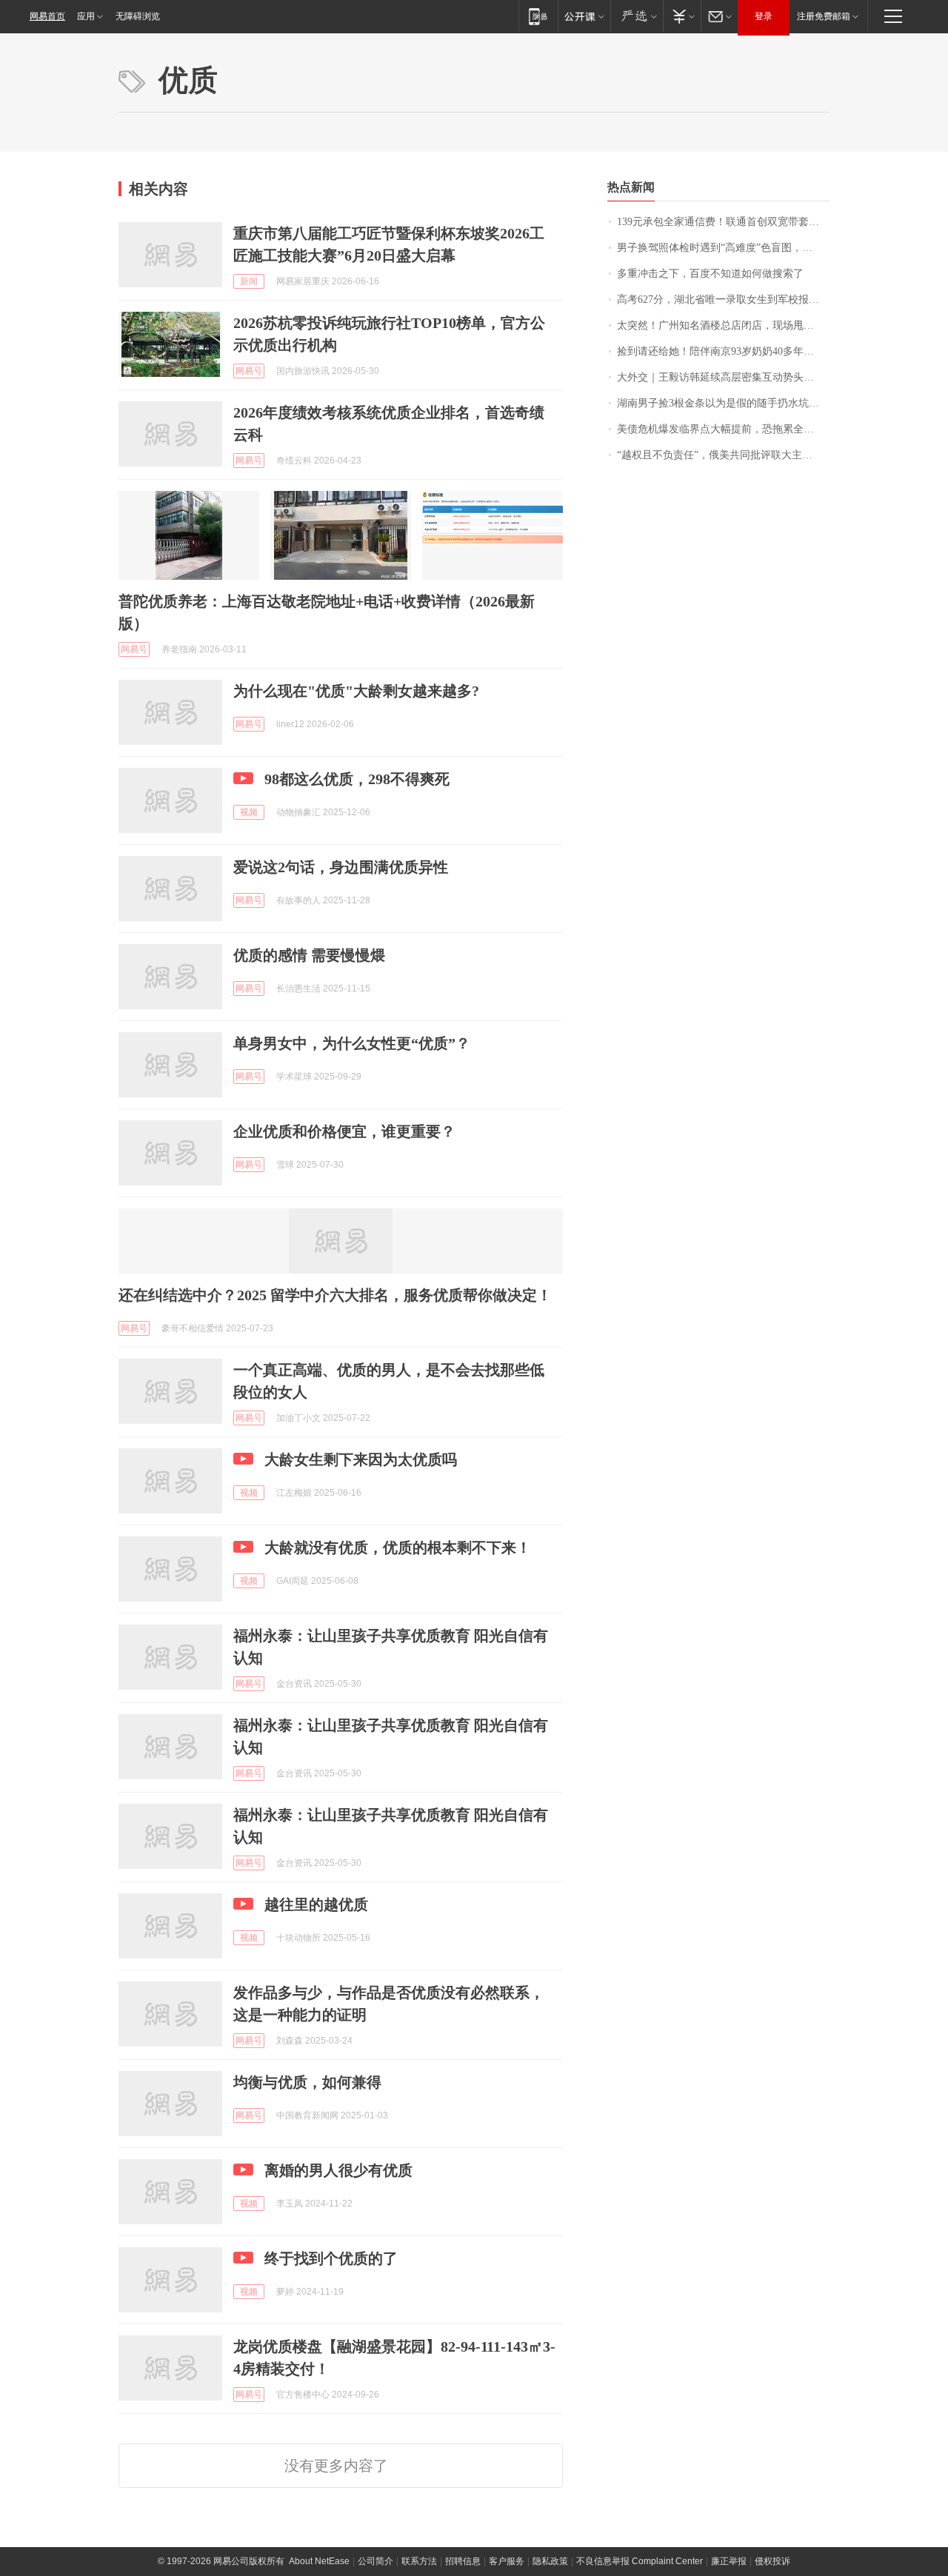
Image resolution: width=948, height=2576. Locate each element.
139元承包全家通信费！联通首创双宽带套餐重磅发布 (723, 222)
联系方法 (419, 2561)
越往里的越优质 (316, 1904)
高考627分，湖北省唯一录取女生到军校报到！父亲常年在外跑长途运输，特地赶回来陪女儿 (723, 300)
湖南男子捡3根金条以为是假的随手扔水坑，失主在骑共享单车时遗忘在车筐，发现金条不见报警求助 (723, 403)
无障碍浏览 (138, 16)
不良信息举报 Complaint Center (640, 2561)
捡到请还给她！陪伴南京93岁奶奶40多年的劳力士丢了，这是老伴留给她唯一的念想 (723, 351)
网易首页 (47, 16)
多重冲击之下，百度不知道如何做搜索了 (710, 274)
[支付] (682, 16)
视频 (249, 812)
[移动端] (538, 16)
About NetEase (319, 2561)
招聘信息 (463, 2561)
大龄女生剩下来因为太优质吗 (361, 1459)
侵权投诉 (772, 2561)
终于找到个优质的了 (331, 2258)
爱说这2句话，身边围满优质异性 (341, 867)
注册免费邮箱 (824, 16)
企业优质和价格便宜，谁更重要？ (344, 1131)
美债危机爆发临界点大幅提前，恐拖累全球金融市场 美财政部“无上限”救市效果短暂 (723, 429)
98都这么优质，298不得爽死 (357, 779)
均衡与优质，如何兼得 (307, 2082)
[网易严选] (637, 16)
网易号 (249, 371)
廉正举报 (729, 2561)
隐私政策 (550, 2561)
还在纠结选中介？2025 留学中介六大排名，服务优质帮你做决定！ (335, 1295)
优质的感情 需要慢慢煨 (309, 955)
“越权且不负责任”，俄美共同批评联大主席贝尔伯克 (723, 455)
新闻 (249, 281)
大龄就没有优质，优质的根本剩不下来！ (398, 1548)
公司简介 (375, 2561)
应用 (86, 16)
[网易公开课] (584, 16)
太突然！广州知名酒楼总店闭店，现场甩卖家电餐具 (723, 325)
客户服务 (507, 2561)
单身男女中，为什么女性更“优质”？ (352, 1043)
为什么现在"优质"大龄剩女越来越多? (356, 691)
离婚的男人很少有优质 (338, 2170)
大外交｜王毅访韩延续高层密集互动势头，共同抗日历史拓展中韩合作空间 (723, 377)
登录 (764, 16)
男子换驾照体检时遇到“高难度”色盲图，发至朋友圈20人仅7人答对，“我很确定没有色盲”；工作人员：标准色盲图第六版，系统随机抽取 (723, 248)
